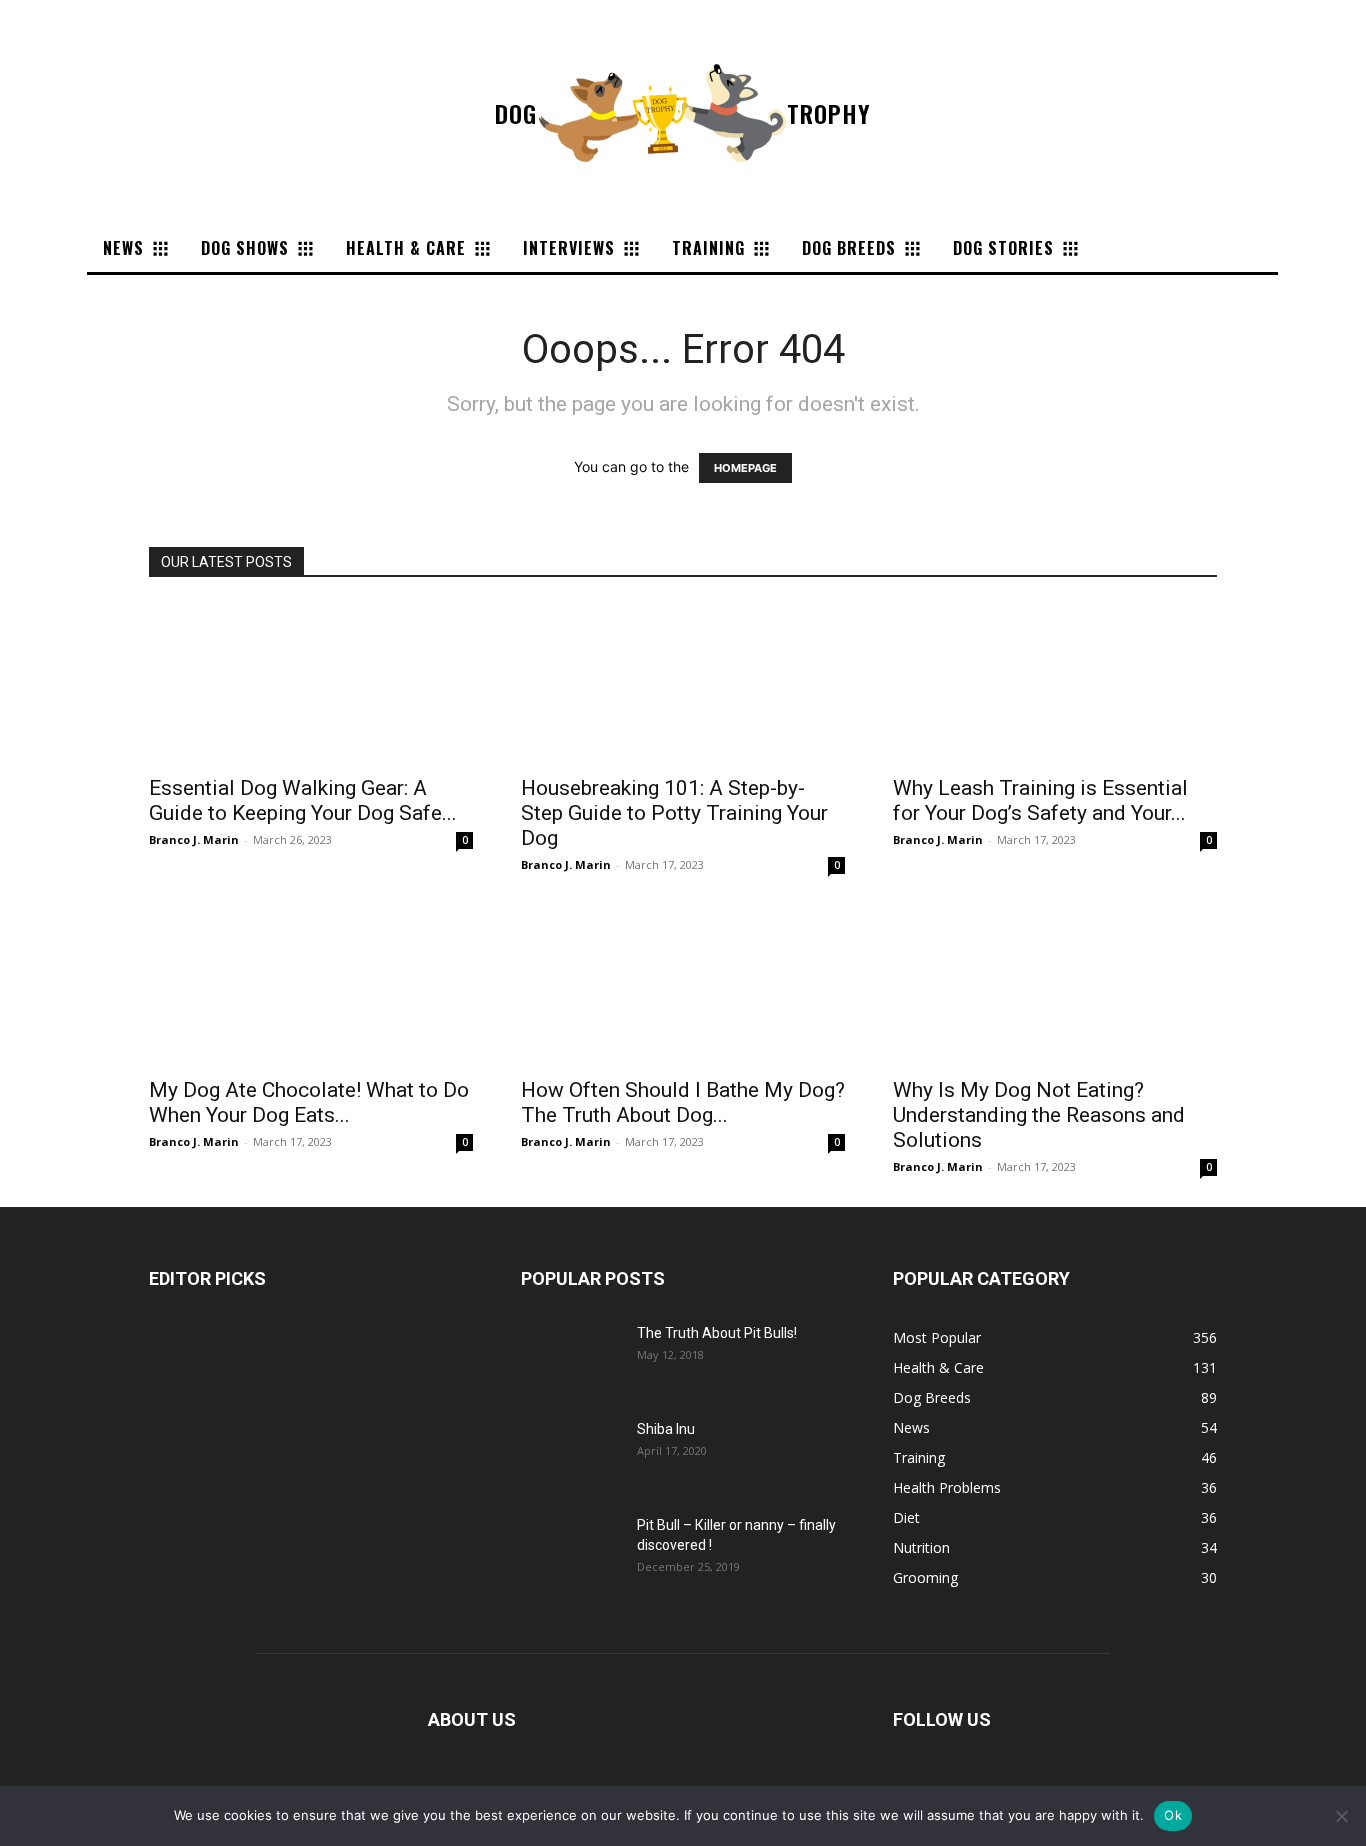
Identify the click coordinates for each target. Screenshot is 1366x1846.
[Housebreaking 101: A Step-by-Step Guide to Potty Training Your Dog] (683, 683)
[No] (1341, 1816)
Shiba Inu (666, 1429)
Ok (1173, 1815)
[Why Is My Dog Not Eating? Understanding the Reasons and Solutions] (1055, 985)
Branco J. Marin (194, 839)
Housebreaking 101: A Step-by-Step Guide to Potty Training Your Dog (674, 813)
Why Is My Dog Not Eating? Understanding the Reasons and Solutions (1039, 1115)
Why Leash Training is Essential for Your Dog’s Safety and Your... (1040, 800)
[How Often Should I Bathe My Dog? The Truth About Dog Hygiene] (683, 985)
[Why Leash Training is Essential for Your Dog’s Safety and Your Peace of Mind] (1055, 683)
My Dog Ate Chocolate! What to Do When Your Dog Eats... (309, 1102)
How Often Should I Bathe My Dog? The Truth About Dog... (683, 1102)
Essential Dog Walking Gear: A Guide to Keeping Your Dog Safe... (303, 800)
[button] (1114, 248)
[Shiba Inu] (571, 1454)
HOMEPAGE (745, 468)
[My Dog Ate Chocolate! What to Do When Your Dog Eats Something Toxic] (311, 985)
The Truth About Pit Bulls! (717, 1333)
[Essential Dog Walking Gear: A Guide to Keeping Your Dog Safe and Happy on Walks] (311, 683)
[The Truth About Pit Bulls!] (571, 1358)
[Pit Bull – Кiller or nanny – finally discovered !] (571, 1550)
